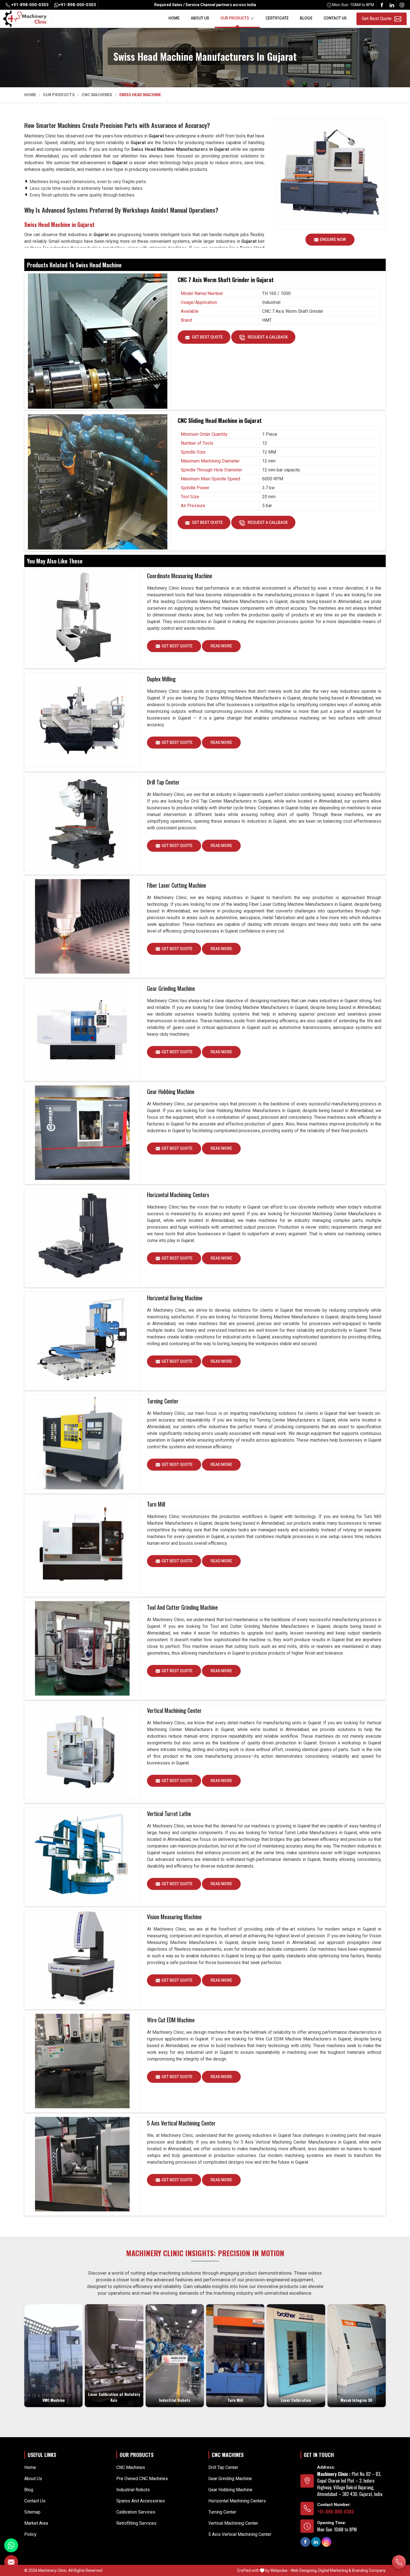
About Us (200, 18)
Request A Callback (267, 337)
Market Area (36, 2523)
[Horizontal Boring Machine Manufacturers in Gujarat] (82, 1339)
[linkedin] (392, 5)
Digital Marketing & (335, 2570)
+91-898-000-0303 (29, 5)
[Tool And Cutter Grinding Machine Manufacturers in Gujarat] (82, 1648)
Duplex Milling (161, 679)
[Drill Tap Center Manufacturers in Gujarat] (82, 823)
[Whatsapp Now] (11, 2545)
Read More (221, 646)
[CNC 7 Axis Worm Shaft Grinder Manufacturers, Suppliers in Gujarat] (98, 340)
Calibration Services (136, 2512)
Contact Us (335, 18)
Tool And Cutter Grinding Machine (182, 1607)
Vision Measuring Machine (174, 1917)
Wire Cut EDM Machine (171, 2020)
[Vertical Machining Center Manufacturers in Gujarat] (82, 1752)
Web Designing (304, 2570)
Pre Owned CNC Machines (142, 2479)
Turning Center (163, 1401)
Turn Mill (156, 1504)
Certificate (277, 18)
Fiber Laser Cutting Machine (177, 885)
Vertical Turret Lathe (169, 1814)
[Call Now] (399, 2562)
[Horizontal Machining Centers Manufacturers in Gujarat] (82, 1236)
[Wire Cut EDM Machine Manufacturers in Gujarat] (82, 2061)
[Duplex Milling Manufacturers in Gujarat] (82, 720)
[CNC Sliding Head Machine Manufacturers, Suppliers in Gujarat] (98, 480)
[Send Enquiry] (11, 2562)
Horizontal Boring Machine (175, 1298)
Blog (29, 2490)
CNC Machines (97, 95)
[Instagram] (402, 5)
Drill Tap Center (163, 782)
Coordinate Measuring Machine (180, 576)
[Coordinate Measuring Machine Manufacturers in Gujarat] (82, 617)
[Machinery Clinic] (25, 18)
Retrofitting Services (136, 2523)
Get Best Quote (207, 337)
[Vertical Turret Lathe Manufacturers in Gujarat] (82, 1855)
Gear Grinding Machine (171, 988)
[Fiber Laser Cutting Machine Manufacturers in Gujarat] (82, 926)
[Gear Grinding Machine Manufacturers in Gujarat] (82, 1030)
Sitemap (32, 2512)
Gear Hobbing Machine (171, 1091)
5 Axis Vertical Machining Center (181, 2123)
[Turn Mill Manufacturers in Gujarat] (82, 1545)
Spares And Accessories (141, 2501)
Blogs (306, 18)
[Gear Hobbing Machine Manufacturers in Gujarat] (82, 1133)
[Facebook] (382, 5)
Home (174, 18)
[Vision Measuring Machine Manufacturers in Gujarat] (82, 1958)
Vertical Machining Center (174, 1710)
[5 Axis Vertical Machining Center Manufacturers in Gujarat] (82, 2164)
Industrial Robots (133, 2490)
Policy (30, 2534)
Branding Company (369, 2570)
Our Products (235, 18)
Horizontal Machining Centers (178, 1195)
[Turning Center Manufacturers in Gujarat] (82, 1442)
